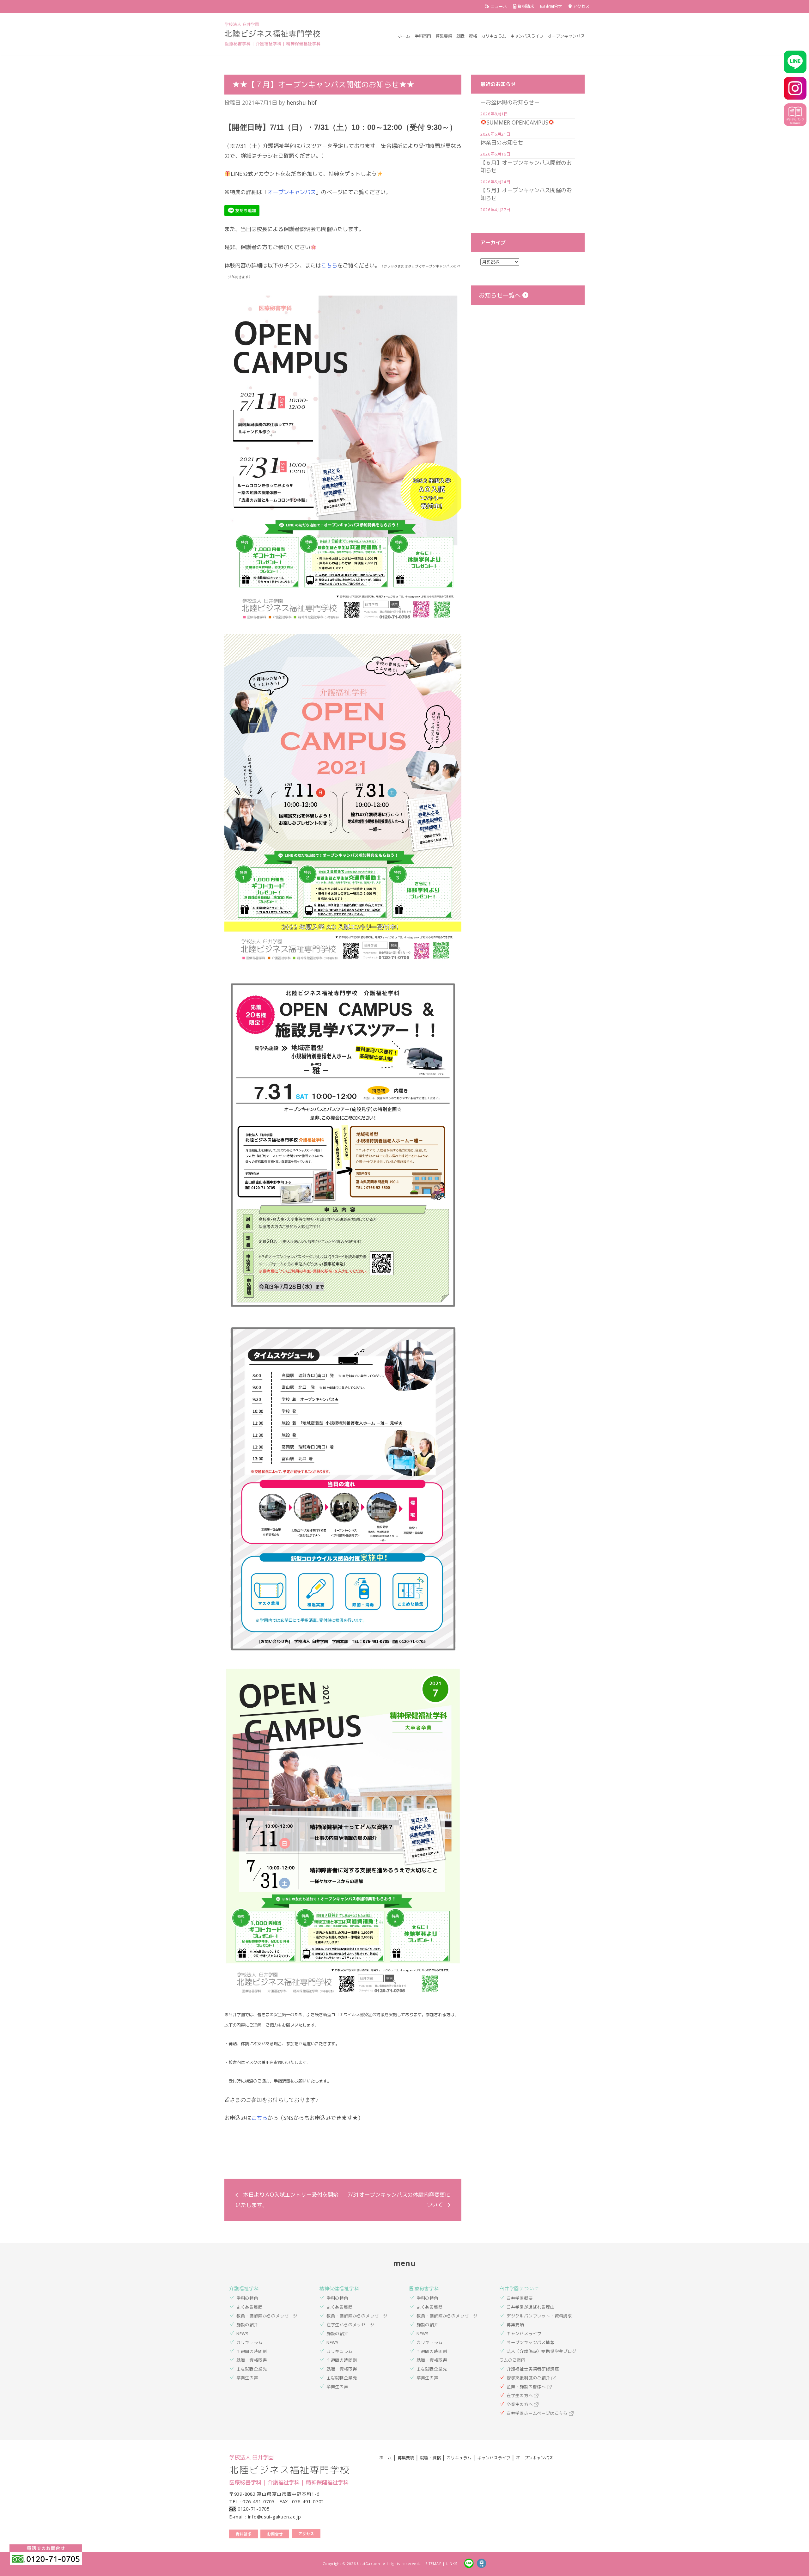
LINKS (452, 2564)
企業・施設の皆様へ (527, 2387)
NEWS (243, 2334)
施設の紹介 (247, 2325)
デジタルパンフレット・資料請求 (539, 2316)
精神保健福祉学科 (339, 2288)
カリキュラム (494, 36)
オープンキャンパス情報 (531, 2342)
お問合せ (554, 6)
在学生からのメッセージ (350, 2325)
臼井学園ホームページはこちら (538, 2413)
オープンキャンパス (566, 36)
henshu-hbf (302, 102)
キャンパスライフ (527, 36)
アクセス (581, 6)
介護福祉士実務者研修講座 (533, 2369)
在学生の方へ (520, 2395)
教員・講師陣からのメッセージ (267, 2316)
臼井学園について (519, 2288)
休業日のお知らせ (502, 142)
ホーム (404, 36)
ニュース (499, 6)
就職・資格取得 (252, 2360)
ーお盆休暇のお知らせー (510, 102)
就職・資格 (467, 36)
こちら (329, 265)
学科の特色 (247, 2298)
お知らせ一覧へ (501, 295)
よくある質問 (249, 2307)
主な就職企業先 (252, 2369)
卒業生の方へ (520, 2404)
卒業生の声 (247, 2378)
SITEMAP (433, 2564)
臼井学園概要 (520, 2298)
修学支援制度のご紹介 (529, 2378)
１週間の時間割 (252, 2351)
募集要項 (444, 36)
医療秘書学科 (424, 2288)
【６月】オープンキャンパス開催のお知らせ (526, 166)
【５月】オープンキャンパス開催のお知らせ (526, 194)
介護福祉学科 (244, 2288)
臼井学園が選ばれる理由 (531, 2307)
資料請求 (526, 6)
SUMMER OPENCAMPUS (517, 122)
